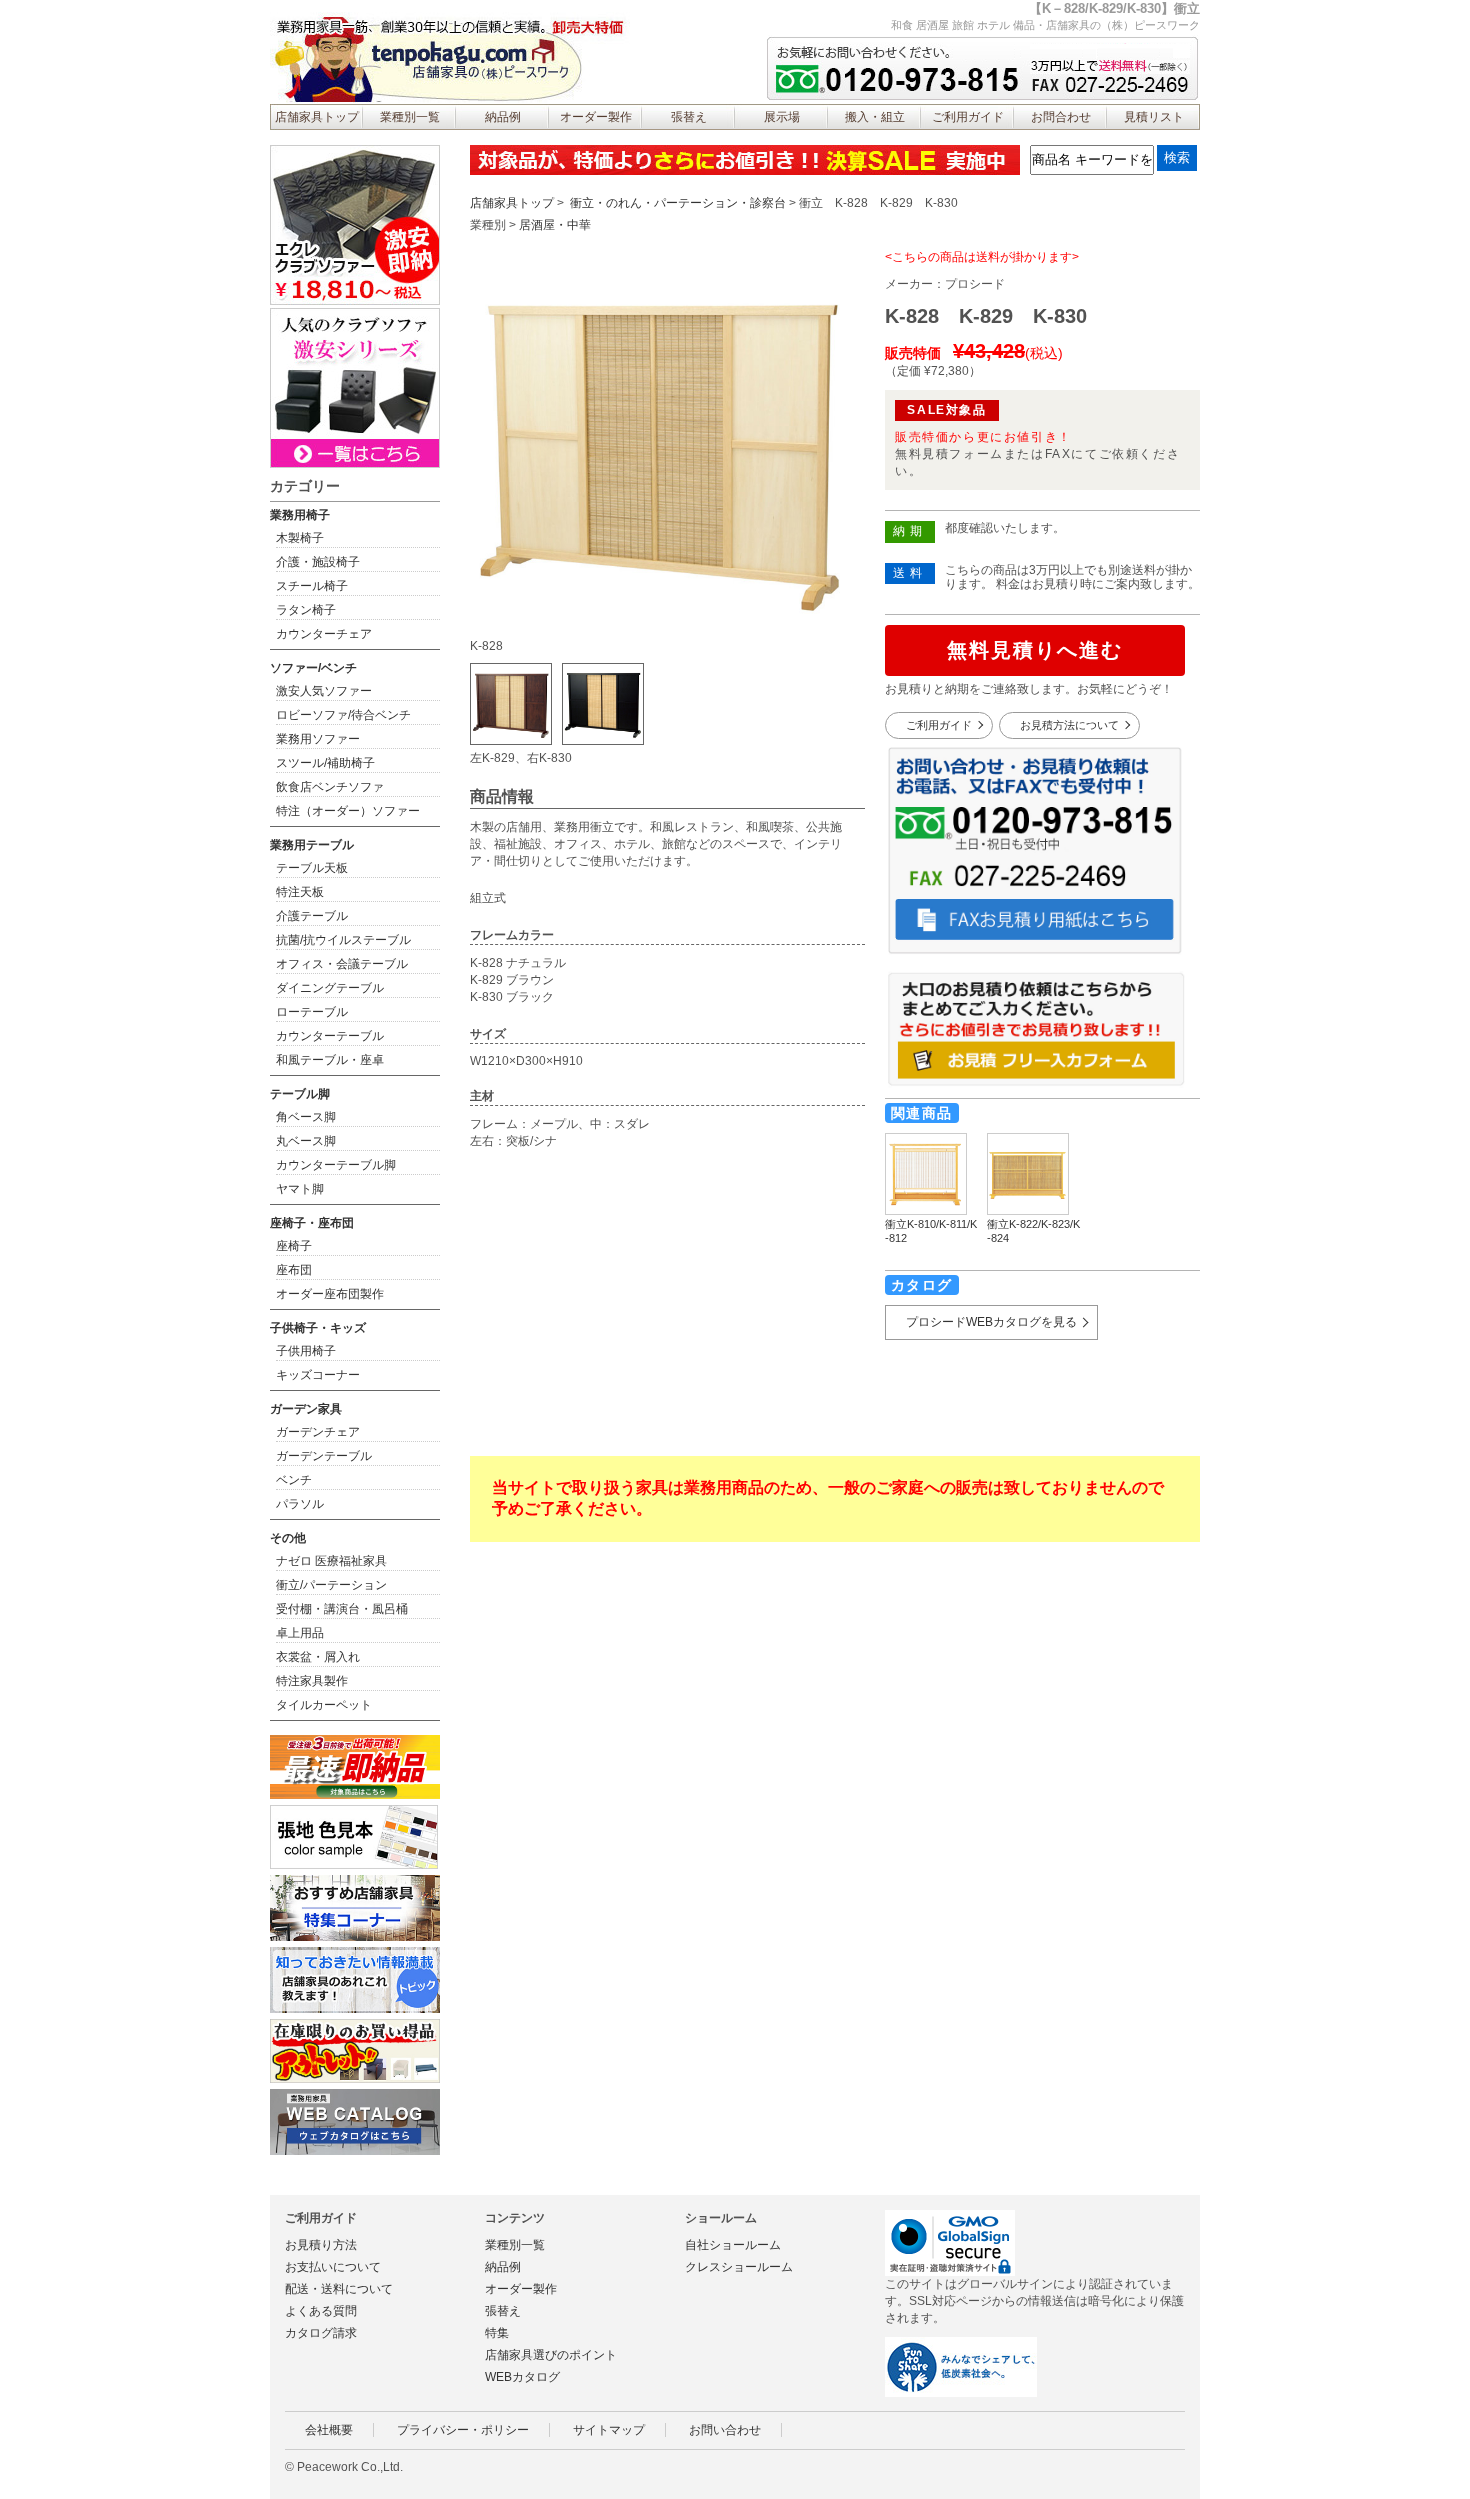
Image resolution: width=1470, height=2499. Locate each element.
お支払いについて (333, 2267)
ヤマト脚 (300, 1189)
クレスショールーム (739, 2267)
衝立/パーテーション (331, 1585)
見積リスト (1154, 117)
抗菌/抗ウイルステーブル (343, 940)
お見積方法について (1069, 725)
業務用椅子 (300, 515)
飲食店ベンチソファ (330, 787)
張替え (689, 117)
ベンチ (294, 1480)
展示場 (782, 117)
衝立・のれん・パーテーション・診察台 (678, 203)
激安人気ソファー (324, 691)
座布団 (294, 1270)
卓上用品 (300, 1633)
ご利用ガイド (968, 117)
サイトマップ (609, 2430)
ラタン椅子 (306, 610)
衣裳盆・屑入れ (318, 1657)
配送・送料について (339, 2289)
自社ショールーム (733, 2245)
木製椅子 (300, 538)
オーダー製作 (596, 117)
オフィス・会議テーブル (342, 964)
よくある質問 (321, 2311)
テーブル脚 (300, 1094)
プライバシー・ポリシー (463, 2430)
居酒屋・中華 (555, 225)
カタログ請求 (321, 2333)
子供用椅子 (306, 1351)
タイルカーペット (324, 1705)
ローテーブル (312, 1012)
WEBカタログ (522, 2377)
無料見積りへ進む (1035, 650)
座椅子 (294, 1246)
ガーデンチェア (318, 1432)
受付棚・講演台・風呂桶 (342, 1609)
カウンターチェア (324, 634)
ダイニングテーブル (330, 988)
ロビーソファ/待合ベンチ (343, 715)
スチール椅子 (312, 586)
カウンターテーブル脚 (336, 1165)
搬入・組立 (875, 117)
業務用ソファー (318, 739)
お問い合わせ (725, 2430)
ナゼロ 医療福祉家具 (331, 1561)
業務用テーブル (312, 845)
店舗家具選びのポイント (551, 2355)
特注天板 (300, 892)
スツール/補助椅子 (325, 763)
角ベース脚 (306, 1117)
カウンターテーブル (330, 1036)
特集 (497, 2333)
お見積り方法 (321, 2245)
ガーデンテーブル (324, 1456)
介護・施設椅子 (318, 562)
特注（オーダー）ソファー (348, 811)
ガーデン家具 (306, 1409)
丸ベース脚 (306, 1141)
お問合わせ (1061, 117)
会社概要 (329, 2430)
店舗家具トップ (317, 117)
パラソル (300, 1504)
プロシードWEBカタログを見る (991, 1322)
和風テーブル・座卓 (330, 1060)
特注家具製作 (312, 1681)
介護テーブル (312, 916)
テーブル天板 (312, 868)
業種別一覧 (410, 117)
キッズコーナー (318, 1375)
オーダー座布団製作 (330, 1294)
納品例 (503, 117)
